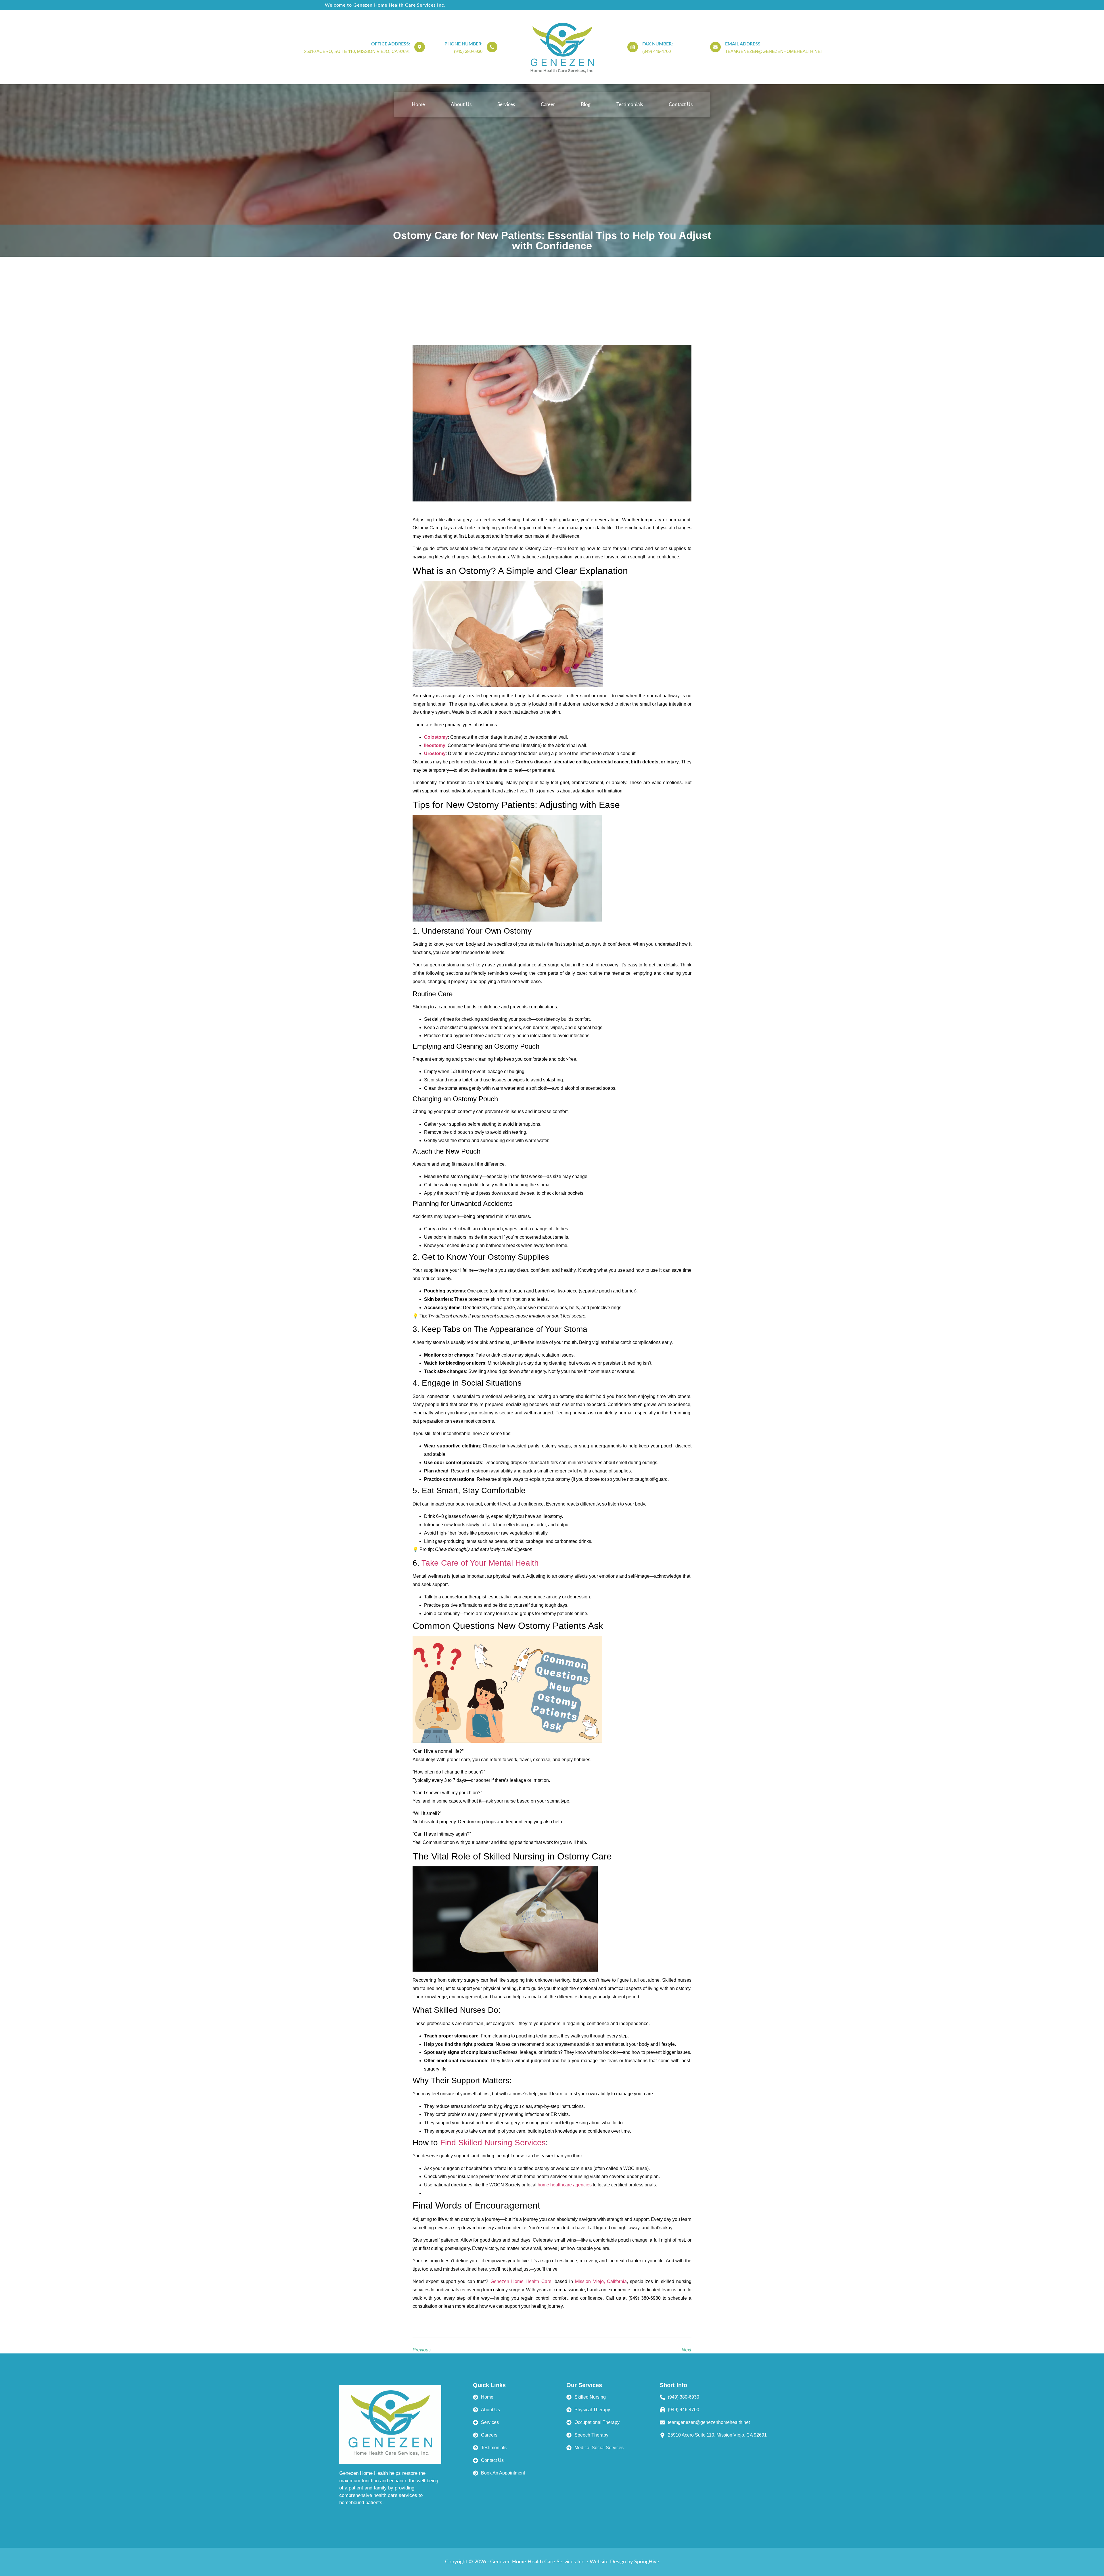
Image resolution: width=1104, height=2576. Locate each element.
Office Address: (391, 44)
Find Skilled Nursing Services (493, 2143)
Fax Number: (658, 44)
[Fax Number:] (633, 47)
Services (506, 105)
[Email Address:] (715, 47)
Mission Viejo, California (601, 2281)
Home (418, 105)
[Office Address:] (420, 47)
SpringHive (647, 2562)
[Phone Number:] (492, 47)
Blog (586, 105)
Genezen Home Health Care (521, 2281)
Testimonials (630, 105)
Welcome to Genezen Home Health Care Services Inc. (385, 5)
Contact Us (681, 105)
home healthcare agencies (565, 2185)
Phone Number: (463, 44)
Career (548, 105)
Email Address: (743, 44)
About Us (461, 105)
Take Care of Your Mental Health (480, 1563)
